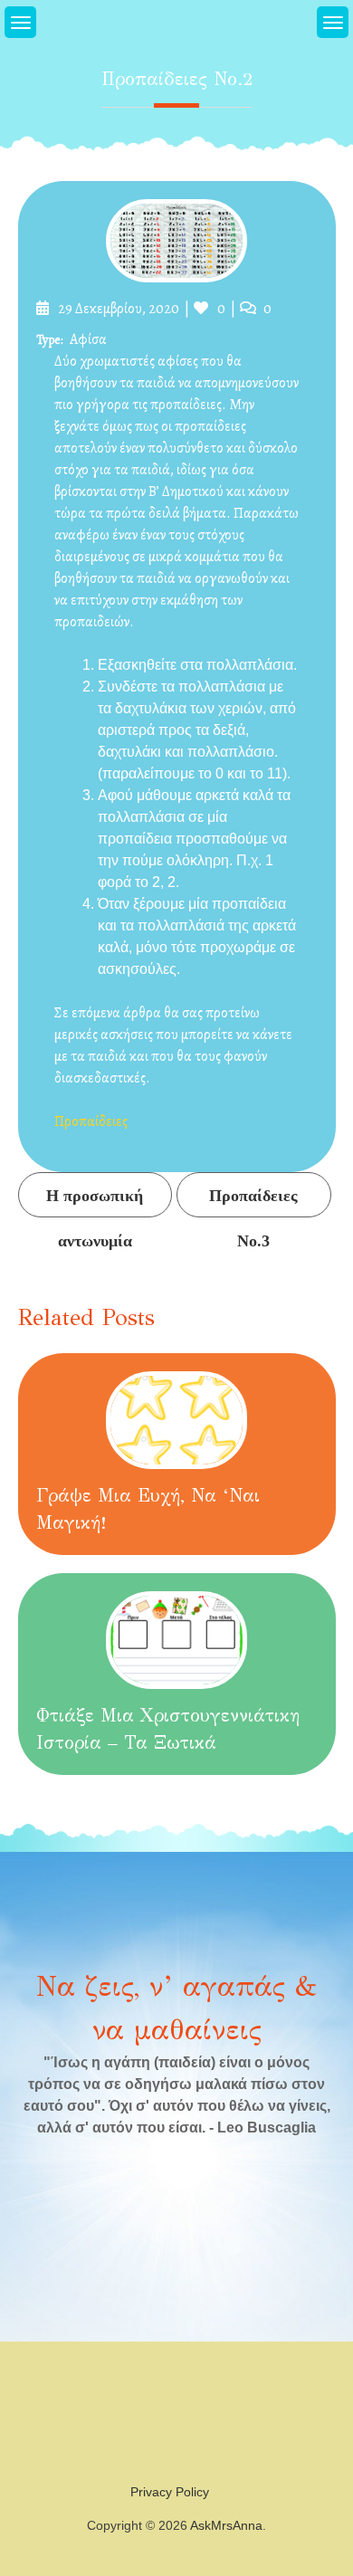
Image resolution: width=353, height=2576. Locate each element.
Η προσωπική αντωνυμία (95, 1202)
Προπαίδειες (91, 1121)
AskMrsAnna (226, 2525)
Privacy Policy (170, 2492)
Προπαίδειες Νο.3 (253, 1202)
